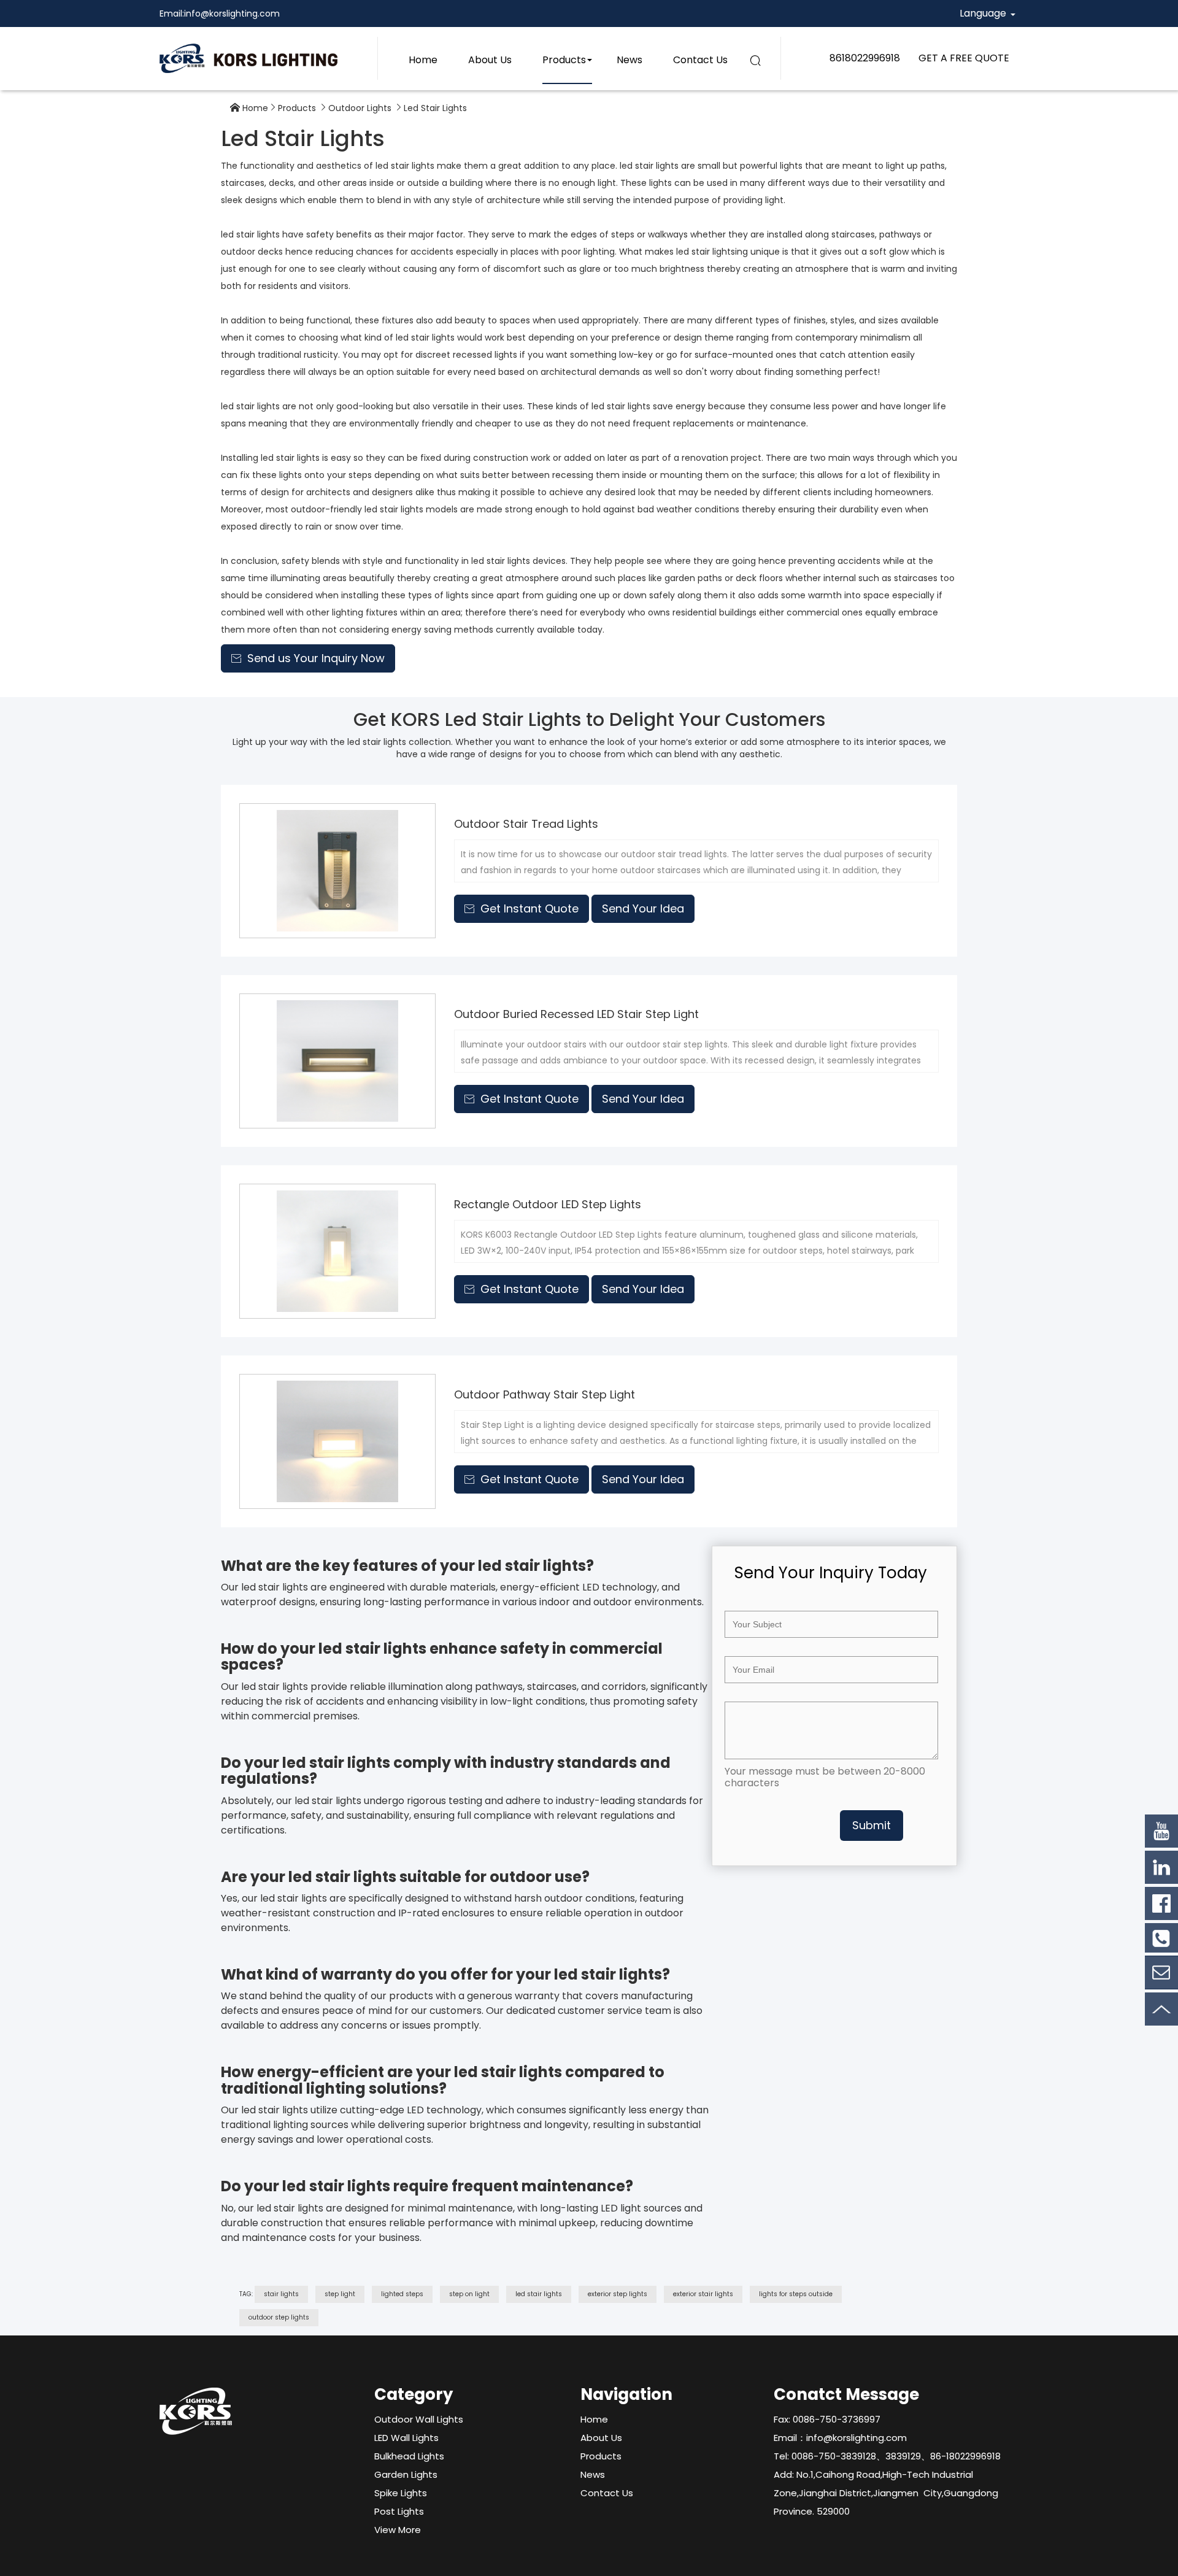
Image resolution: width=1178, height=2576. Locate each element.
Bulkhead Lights (409, 2456)
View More (398, 2530)
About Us (490, 60)
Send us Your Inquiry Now (308, 658)
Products (564, 60)
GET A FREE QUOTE (964, 58)
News (629, 60)
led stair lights (539, 2294)
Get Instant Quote (522, 908)
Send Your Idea (643, 908)
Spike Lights (401, 2493)
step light (340, 2294)
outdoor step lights (279, 2317)
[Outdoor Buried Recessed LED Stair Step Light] (337, 1061)
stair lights (281, 2294)
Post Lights (399, 2511)
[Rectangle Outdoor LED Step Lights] (337, 1251)
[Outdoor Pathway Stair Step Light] (337, 1441)
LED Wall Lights (406, 2438)
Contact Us (700, 60)
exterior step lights (618, 2294)
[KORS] (248, 58)
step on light (469, 2294)
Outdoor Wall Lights (419, 2419)
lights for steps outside (796, 2294)
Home (423, 60)
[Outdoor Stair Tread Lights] (337, 871)
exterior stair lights (703, 2294)
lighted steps (402, 2294)
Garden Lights (406, 2474)
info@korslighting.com (232, 13)
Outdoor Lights (360, 108)
